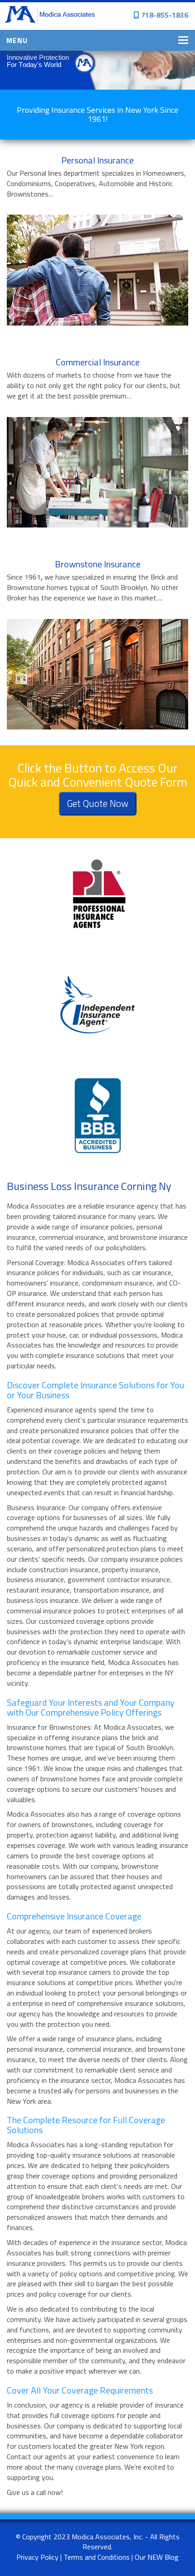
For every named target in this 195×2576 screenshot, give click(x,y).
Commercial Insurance (98, 362)
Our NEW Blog (157, 2557)
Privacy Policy (37, 2557)
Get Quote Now (98, 803)
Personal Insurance (97, 160)
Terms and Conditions (97, 2557)
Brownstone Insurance (98, 564)
